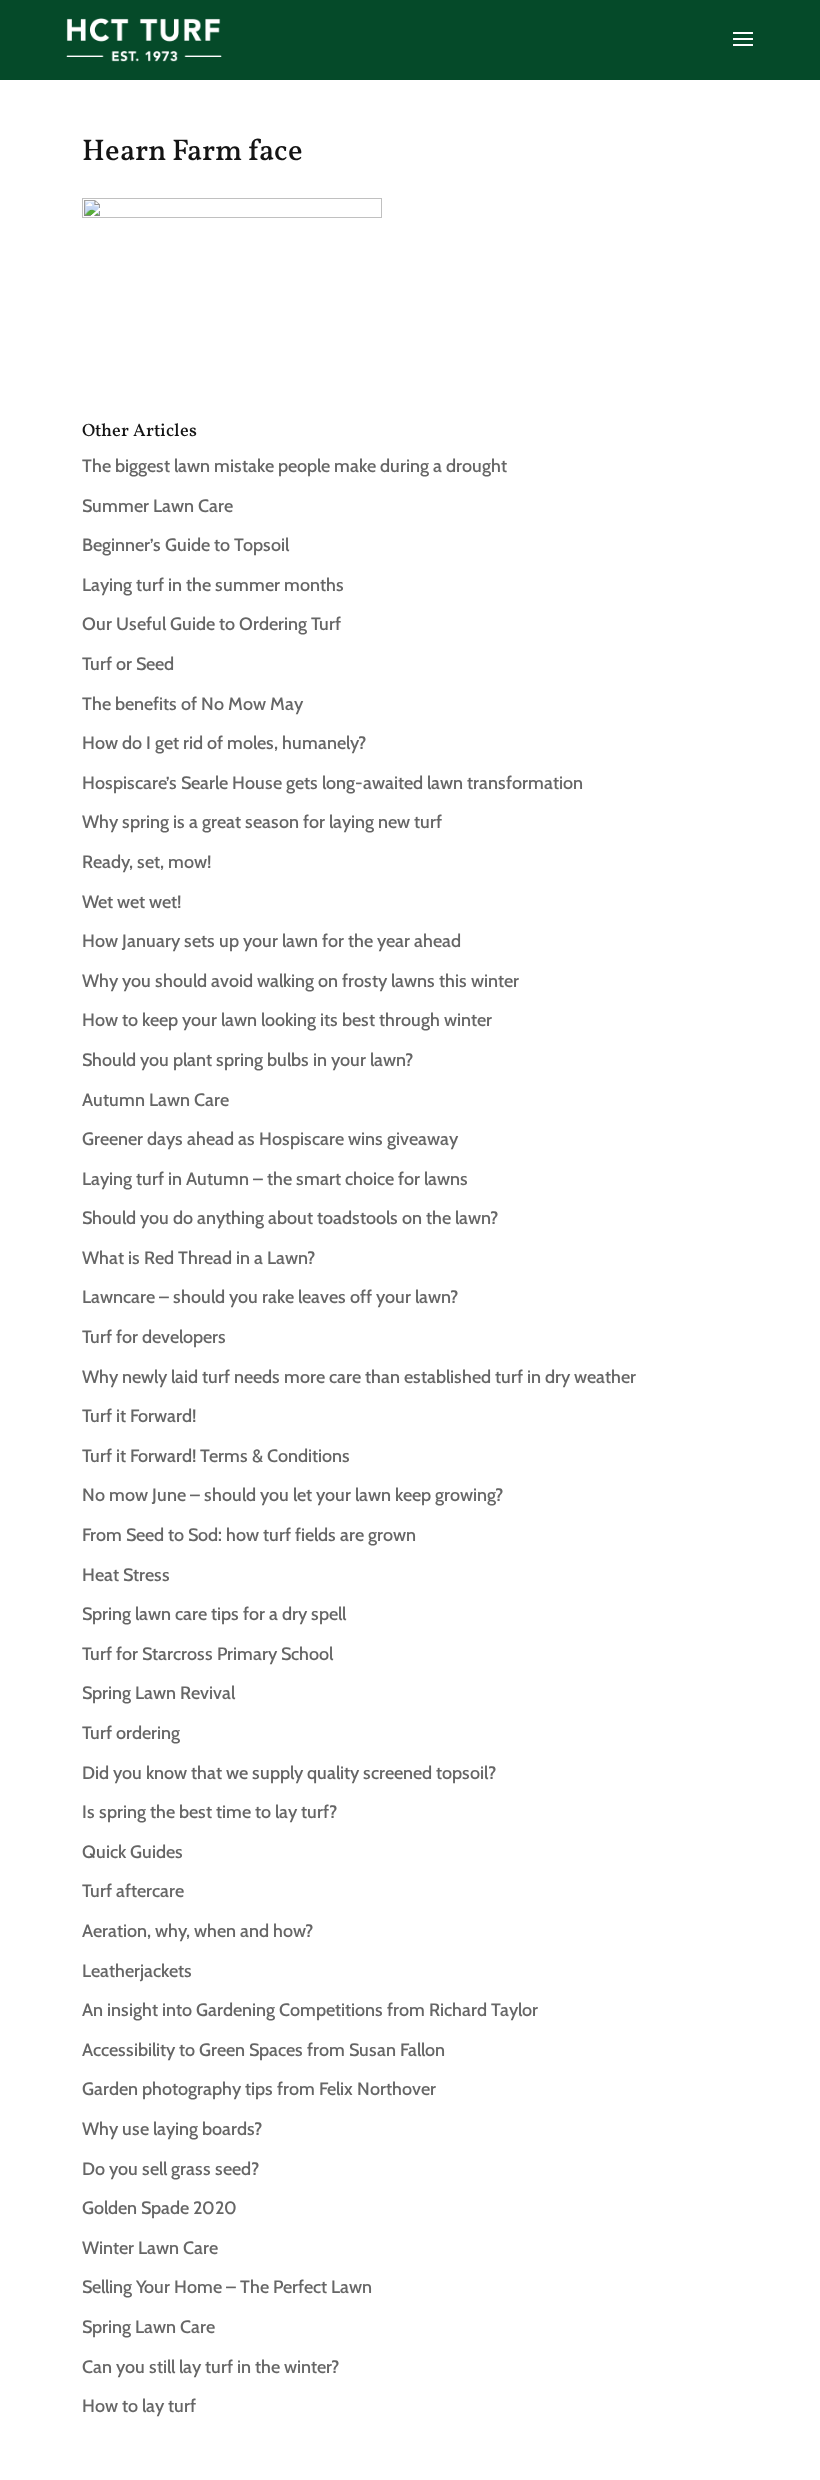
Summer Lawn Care (157, 506)
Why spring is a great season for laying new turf (262, 822)
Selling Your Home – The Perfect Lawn (227, 2287)
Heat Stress (126, 1575)
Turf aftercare (133, 1891)
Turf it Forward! (139, 1416)
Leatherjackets (137, 1971)
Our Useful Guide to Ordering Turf (211, 624)
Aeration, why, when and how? (197, 1931)
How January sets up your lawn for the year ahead (271, 941)
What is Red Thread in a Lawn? (198, 1258)
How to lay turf (139, 2406)
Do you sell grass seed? (170, 2169)
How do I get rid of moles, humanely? (224, 743)
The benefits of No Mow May (192, 704)
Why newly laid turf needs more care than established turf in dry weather (359, 1377)
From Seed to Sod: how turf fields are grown (249, 1535)
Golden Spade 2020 (159, 2208)
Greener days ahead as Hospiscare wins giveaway (270, 1139)
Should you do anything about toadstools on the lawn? (290, 1218)
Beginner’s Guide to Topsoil (185, 545)
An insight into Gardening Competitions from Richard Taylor (310, 2010)
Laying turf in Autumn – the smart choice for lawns (275, 1179)
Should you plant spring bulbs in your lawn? (247, 1060)
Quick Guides (132, 1852)
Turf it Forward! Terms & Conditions (216, 1456)
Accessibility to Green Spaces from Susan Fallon (263, 2050)
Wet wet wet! (131, 902)
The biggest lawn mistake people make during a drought (294, 466)
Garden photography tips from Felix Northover (259, 2089)
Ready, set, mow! (146, 862)
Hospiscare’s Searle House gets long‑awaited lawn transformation (332, 783)
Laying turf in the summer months (213, 585)
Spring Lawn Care (148, 2327)
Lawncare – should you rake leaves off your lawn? (270, 1297)
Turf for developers (154, 1337)
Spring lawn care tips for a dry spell (214, 1614)
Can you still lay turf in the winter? (210, 2367)
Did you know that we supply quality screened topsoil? (289, 1773)
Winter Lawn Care (150, 2248)
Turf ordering (131, 1733)
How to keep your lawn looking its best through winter (287, 1020)
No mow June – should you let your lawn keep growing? (292, 1495)
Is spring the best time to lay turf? (209, 1812)
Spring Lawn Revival (158, 1693)
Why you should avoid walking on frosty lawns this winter (300, 981)
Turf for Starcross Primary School (207, 1654)
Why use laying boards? (172, 2129)
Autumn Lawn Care (155, 1100)
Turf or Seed (128, 664)
